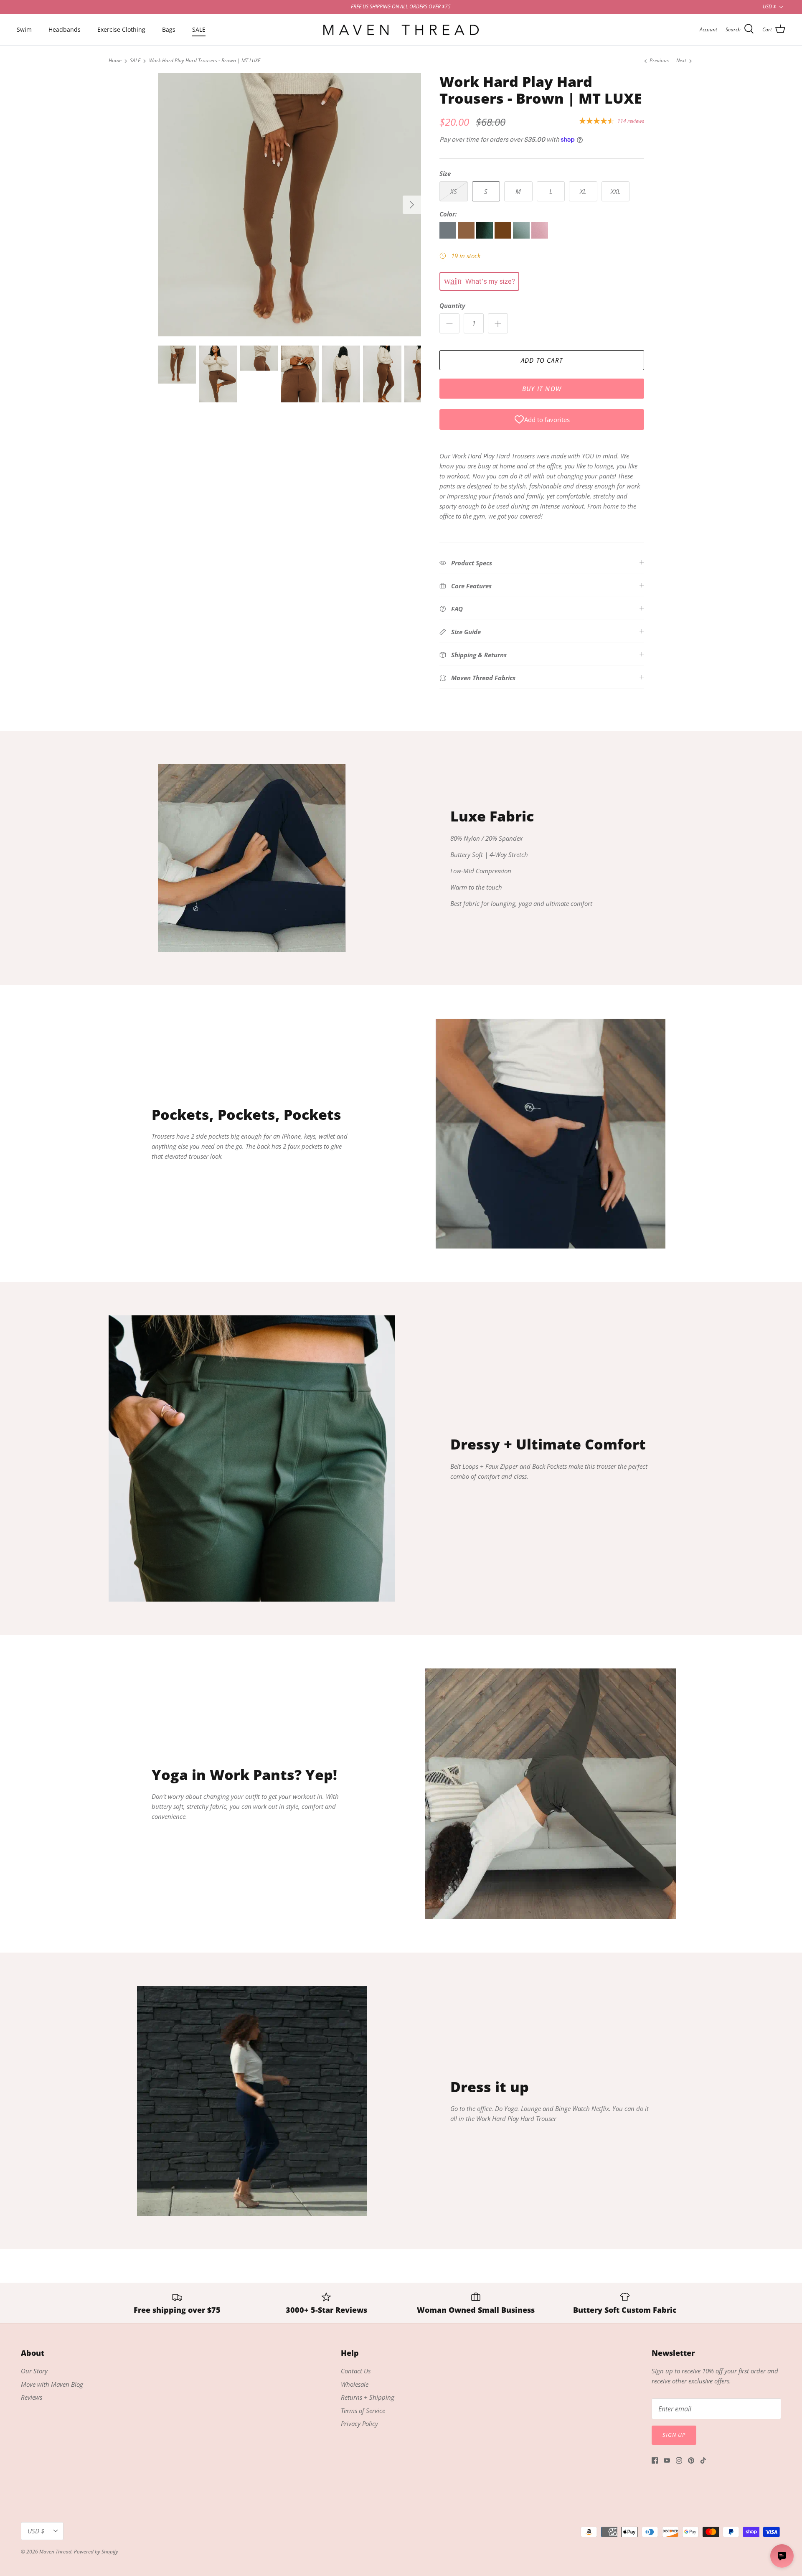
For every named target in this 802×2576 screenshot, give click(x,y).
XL (583, 191)
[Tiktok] (703, 2460)
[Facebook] (655, 2460)
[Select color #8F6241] (467, 236)
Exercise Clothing (121, 29)
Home (115, 61)
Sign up (674, 2435)
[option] (289, 205)
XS (454, 191)
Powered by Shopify (96, 2552)
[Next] (412, 205)
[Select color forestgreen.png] (485, 236)
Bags (169, 29)
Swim (24, 29)
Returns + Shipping (368, 2397)
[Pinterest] (691, 2460)
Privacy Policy (359, 2423)
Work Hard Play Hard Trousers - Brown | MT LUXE (205, 61)
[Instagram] (679, 2460)
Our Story (34, 2371)
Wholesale (355, 2384)
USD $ (769, 6)
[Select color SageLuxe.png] (522, 236)
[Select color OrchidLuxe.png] (540, 236)
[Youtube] (667, 2460)
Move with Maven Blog (52, 2384)
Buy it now (542, 389)
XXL (615, 191)
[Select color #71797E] (449, 236)
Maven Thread (55, 2552)
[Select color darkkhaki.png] (504, 236)
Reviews (32, 2397)
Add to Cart (542, 360)
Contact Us (356, 2371)
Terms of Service (363, 2411)
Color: (448, 214)
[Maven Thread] (401, 29)
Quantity (452, 305)
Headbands (65, 29)
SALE (199, 29)
